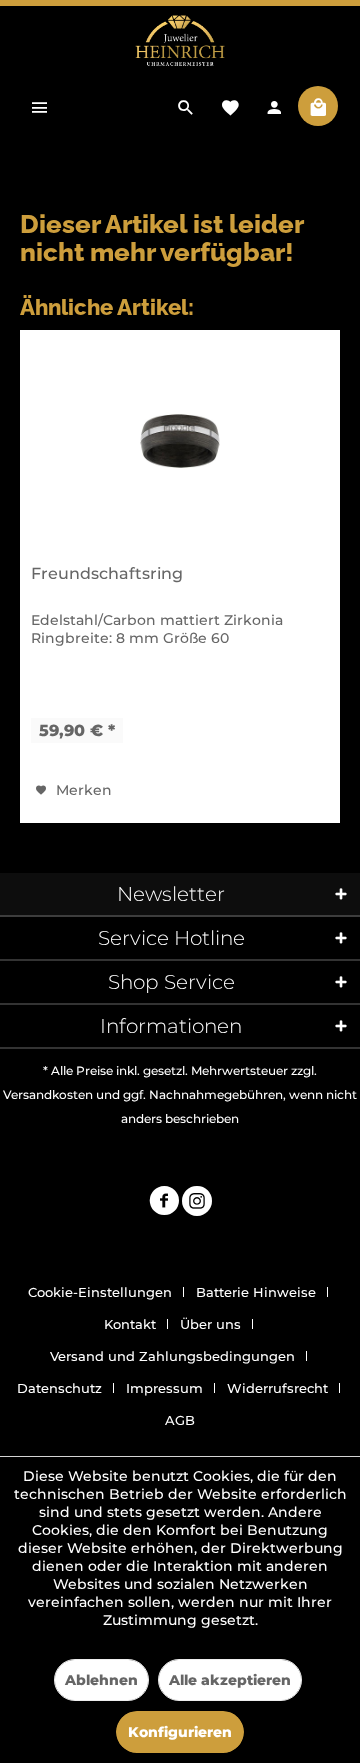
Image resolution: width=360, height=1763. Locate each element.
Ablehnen (101, 1680)
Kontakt (130, 1324)
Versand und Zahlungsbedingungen (172, 1356)
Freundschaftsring (107, 573)
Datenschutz (59, 1388)
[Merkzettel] (230, 106)
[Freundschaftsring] (180, 441)
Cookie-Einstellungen (100, 1292)
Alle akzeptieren (230, 1680)
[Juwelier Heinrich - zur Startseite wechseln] (179, 41)
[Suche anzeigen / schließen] (186, 106)
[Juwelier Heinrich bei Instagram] (197, 1203)
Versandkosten (48, 1094)
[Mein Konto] (274, 106)
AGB (180, 1420)
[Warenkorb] (318, 106)
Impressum (164, 1388)
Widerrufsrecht (277, 1388)
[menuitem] (40, 106)
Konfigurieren (180, 1732)
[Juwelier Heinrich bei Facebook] (164, 1203)
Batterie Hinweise (256, 1292)
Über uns (210, 1324)
